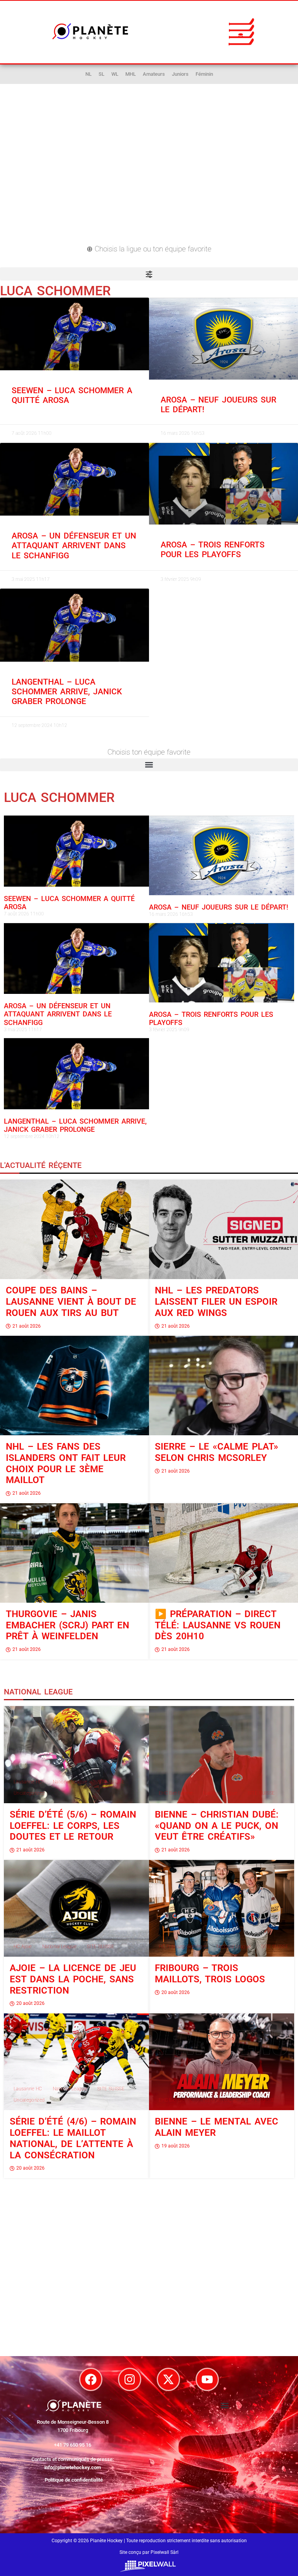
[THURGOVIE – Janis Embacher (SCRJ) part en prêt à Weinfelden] (74, 1553)
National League (70, 1782)
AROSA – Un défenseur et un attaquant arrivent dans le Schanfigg (74, 546)
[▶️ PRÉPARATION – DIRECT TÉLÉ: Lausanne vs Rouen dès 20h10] (223, 1553)
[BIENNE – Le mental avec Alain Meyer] (222, 2062)
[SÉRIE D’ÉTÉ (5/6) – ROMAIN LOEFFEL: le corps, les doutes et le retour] (76, 1754)
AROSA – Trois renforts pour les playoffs (213, 550)
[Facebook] (91, 2379)
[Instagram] (130, 2379)
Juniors (180, 74)
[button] (241, 31)
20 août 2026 (30, 2003)
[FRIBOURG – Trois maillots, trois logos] (222, 1908)
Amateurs (154, 74)
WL (115, 74)
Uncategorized (29, 1793)
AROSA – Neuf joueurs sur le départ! (219, 907)
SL (101, 74)
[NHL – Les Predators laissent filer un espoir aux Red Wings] (223, 1229)
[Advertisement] (149, 173)
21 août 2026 (27, 1326)
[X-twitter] (168, 2379)
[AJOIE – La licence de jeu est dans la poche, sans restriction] (76, 1908)
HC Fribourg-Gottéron (182, 1947)
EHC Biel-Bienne (176, 1793)
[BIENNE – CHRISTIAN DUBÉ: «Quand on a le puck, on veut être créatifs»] (222, 1754)
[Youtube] (207, 2379)
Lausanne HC (28, 1782)
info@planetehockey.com (73, 2467)
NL (88, 74)
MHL (131, 74)
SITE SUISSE (111, 1782)
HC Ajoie (23, 1947)
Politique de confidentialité (74, 2480)
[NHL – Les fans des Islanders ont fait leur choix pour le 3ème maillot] (74, 1386)
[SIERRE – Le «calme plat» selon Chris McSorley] (223, 1386)
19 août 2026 (176, 2146)
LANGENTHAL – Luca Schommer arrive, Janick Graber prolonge (67, 692)
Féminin (204, 74)
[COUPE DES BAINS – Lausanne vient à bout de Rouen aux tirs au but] (74, 1229)
